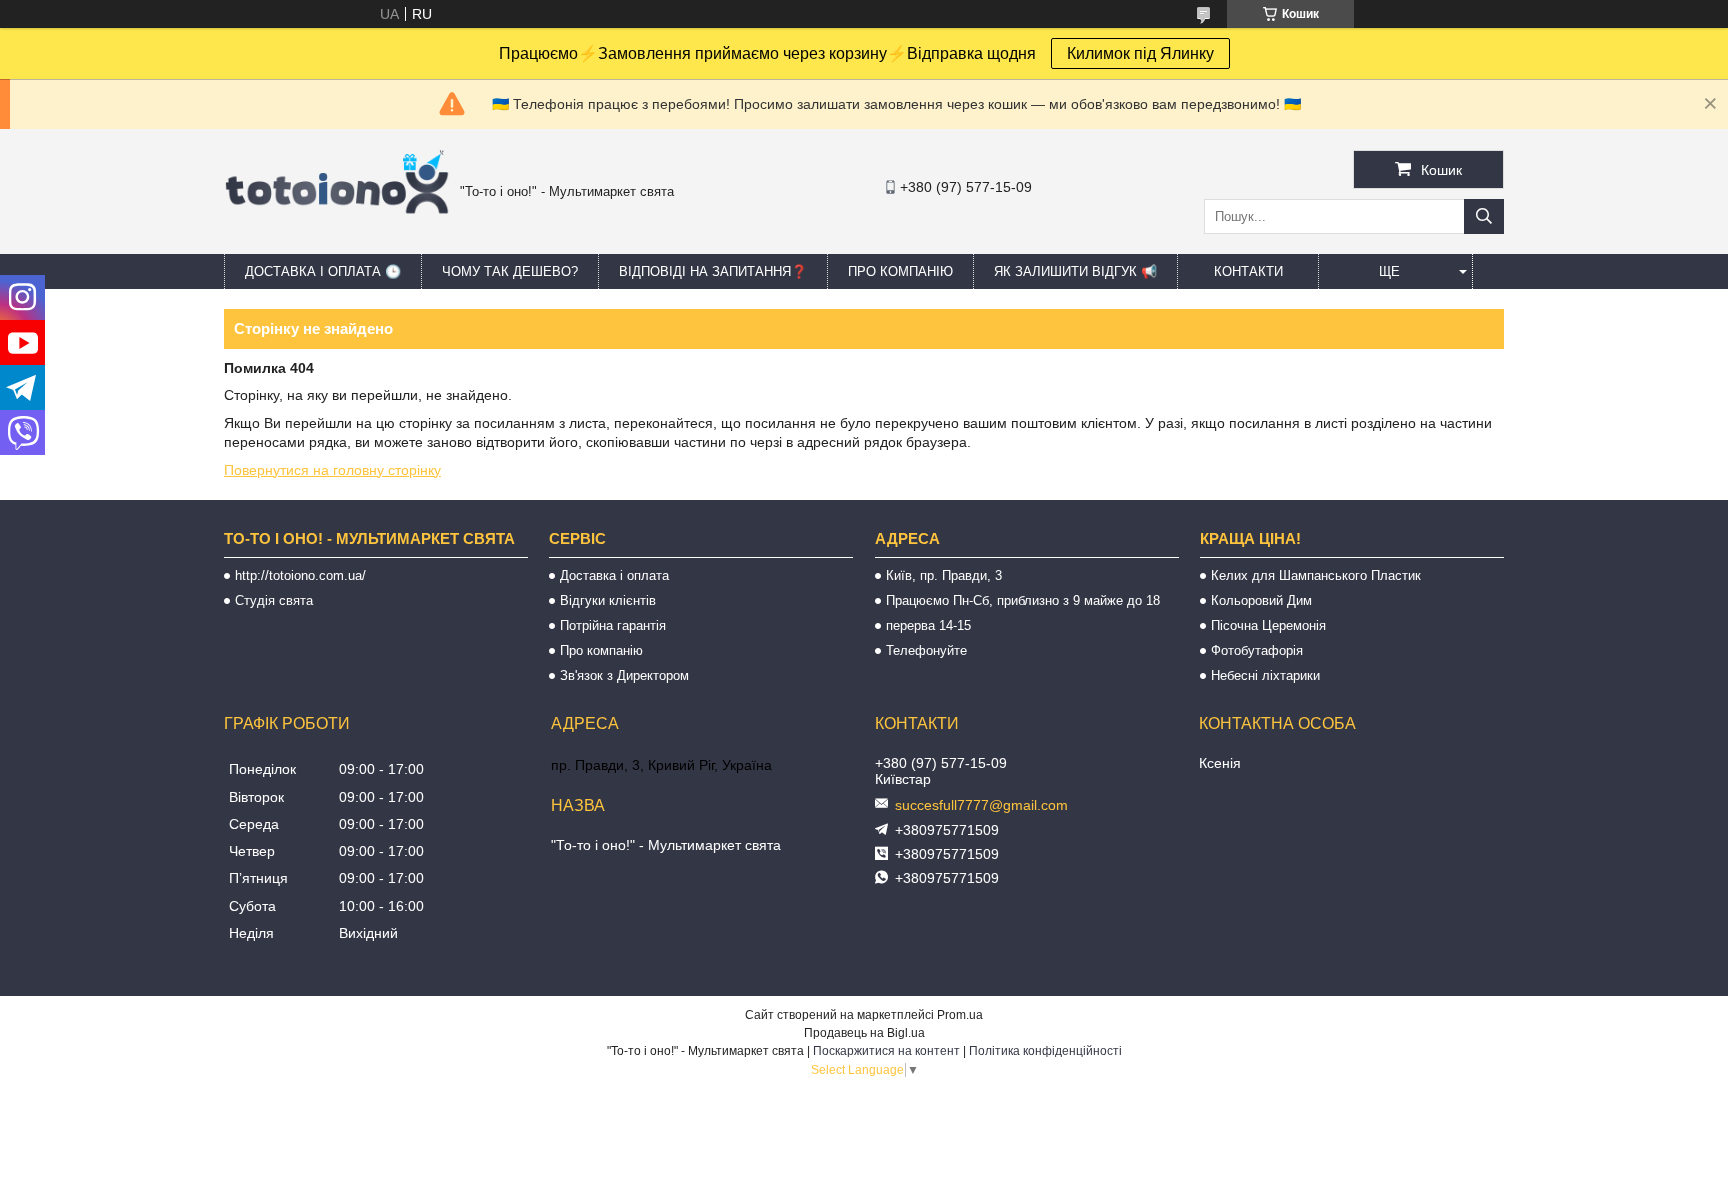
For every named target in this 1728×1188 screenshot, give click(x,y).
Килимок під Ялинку (1140, 53)
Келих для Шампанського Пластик (1316, 575)
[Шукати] (1484, 216)
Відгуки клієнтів (608, 600)
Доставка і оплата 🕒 (323, 271)
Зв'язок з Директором (624, 675)
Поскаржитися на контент (886, 1051)
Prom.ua (960, 1015)
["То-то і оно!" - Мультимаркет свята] (337, 239)
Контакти (1248, 271)
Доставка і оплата (614, 575)
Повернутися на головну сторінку (332, 470)
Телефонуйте (926, 650)
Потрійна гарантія (613, 625)
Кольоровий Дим (1261, 600)
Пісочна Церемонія (1268, 625)
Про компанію (900, 271)
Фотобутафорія (1257, 650)
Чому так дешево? (510, 271)
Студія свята (274, 600)
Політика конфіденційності (1045, 1051)
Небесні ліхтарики (1265, 675)
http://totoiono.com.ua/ (300, 575)
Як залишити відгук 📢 (1075, 271)
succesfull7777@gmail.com (981, 805)
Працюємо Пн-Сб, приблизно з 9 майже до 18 (1023, 600)
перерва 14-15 (928, 625)
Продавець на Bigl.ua (864, 1033)
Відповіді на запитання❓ (713, 271)
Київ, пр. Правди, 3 (944, 575)
